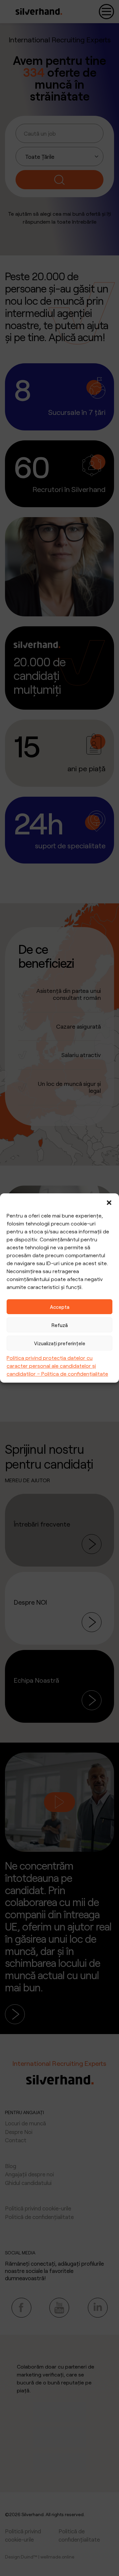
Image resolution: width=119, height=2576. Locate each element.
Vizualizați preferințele (60, 1343)
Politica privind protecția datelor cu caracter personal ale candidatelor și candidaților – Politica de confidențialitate (57, 1366)
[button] (109, 1202)
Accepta (60, 1307)
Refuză (60, 1325)
